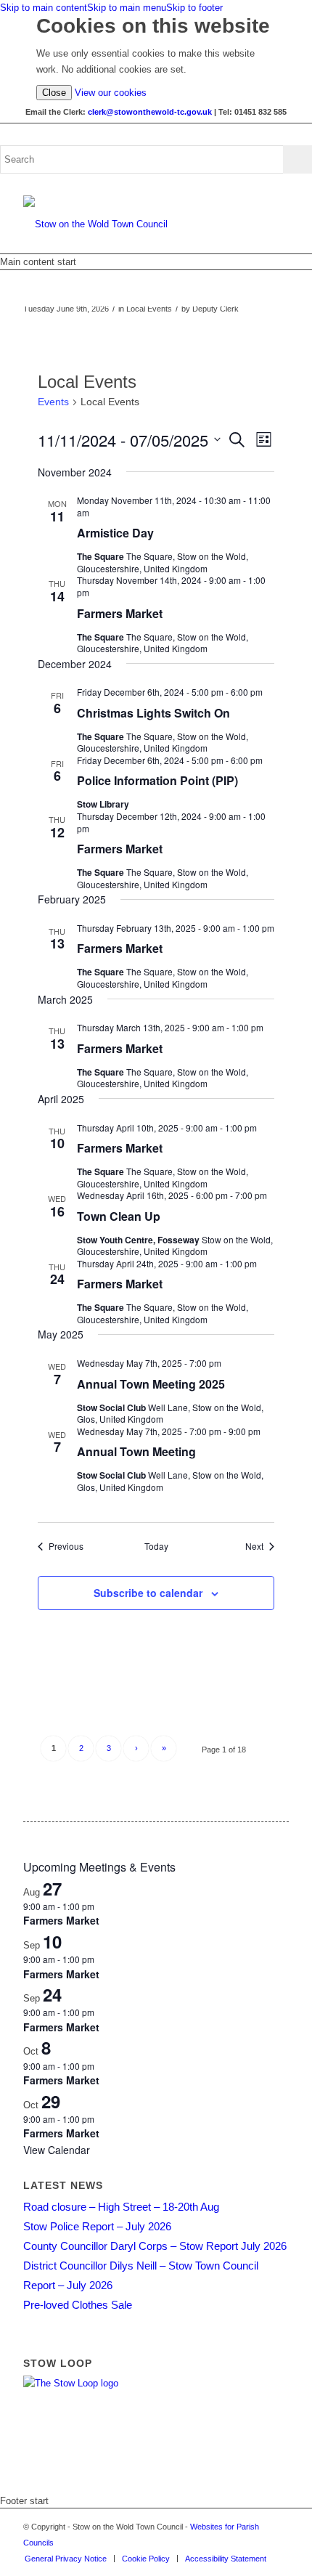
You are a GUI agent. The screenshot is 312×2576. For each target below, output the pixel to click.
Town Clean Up (119, 1216)
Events (53, 402)
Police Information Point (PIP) (157, 780)
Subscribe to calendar (148, 1593)
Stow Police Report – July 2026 (97, 2226)
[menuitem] (66, 2559)
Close (54, 93)
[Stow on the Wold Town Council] (129, 224)
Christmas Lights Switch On (153, 713)
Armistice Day (115, 533)
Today (156, 1546)
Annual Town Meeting (136, 1451)
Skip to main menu (127, 8)
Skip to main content (44, 8)
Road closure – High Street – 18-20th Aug (121, 2207)
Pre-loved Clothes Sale (78, 2305)
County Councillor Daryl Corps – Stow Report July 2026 (155, 2246)
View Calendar (57, 2150)
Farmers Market (120, 613)
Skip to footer (194, 8)
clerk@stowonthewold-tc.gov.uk (150, 112)
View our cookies (111, 93)
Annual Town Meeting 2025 (151, 1384)
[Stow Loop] (71, 2383)
